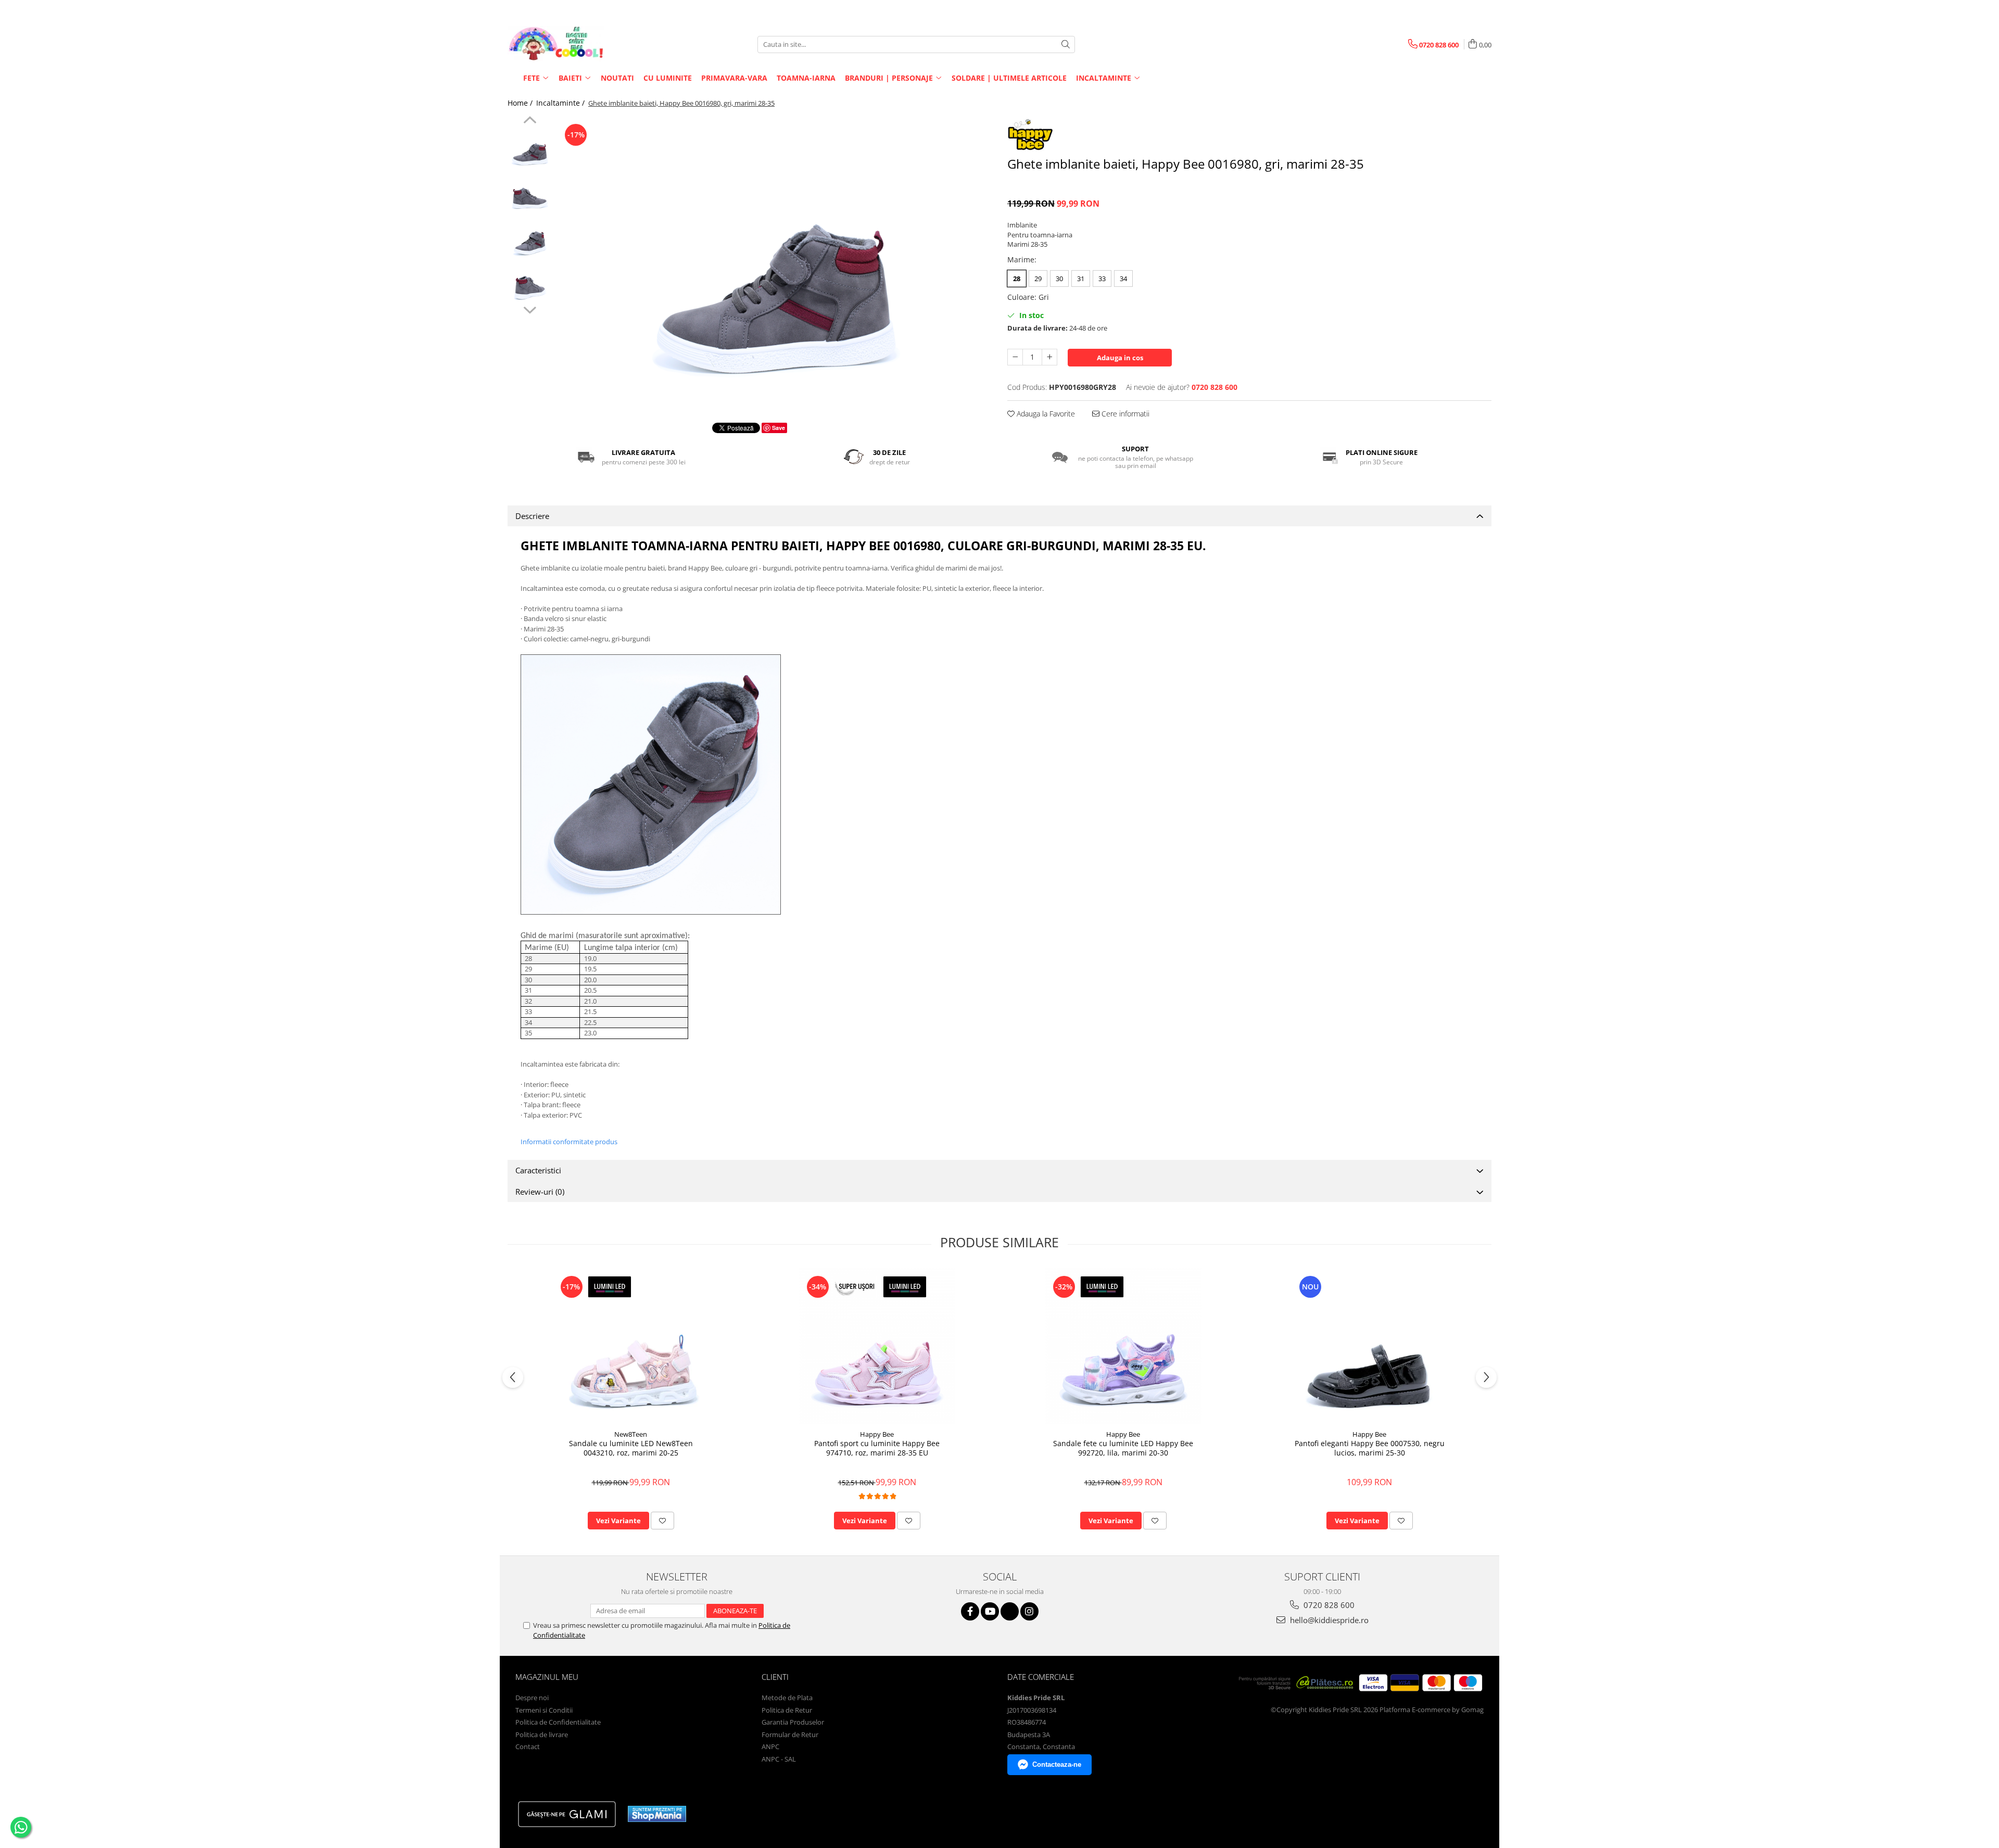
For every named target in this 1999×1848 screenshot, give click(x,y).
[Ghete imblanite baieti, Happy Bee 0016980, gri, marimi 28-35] (774, 262)
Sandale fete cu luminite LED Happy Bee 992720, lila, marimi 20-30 (1123, 1448)
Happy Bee (877, 1434)
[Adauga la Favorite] (662, 1521)
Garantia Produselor (793, 1722)
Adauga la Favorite (1045, 414)
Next (530, 309)
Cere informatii (1124, 414)
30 (1059, 279)
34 (1123, 279)
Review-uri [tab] (540, 1192)
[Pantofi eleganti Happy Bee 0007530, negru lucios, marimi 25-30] (1370, 1346)
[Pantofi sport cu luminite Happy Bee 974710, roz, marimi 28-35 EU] (877, 1346)
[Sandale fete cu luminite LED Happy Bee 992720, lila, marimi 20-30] (1123, 1346)
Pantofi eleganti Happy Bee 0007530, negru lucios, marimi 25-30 (1370, 1448)
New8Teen (631, 1434)
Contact (528, 1746)
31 (1081, 279)
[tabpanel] (774, 262)
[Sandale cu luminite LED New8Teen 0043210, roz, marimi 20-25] (631, 1346)
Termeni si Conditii (544, 1710)
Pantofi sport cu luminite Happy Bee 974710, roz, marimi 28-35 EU (877, 1448)
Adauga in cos (1120, 358)
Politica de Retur (787, 1710)
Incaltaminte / (561, 103)
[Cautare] (1066, 45)
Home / (521, 103)
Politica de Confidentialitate (558, 1722)
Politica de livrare (542, 1735)
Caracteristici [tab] (538, 1170)
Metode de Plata (787, 1698)
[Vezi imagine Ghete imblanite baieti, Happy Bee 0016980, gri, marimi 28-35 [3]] (530, 281)
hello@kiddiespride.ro (1328, 1620)
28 (1017, 279)
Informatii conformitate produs (569, 1142)
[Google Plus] (1010, 1611)
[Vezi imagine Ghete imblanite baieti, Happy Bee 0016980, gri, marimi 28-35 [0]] (530, 149)
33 (1102, 279)
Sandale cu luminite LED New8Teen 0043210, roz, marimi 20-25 (631, 1448)
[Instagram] (1029, 1611)
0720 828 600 (1328, 1605)
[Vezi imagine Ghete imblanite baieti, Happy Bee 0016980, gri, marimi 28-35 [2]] (530, 237)
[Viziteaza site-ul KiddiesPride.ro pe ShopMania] (657, 1814)
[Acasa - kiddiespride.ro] (560, 44)
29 (1038, 279)
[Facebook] (970, 1611)
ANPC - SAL (779, 1759)
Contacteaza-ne (1057, 1764)
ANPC (770, 1746)
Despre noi (532, 1698)
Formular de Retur (790, 1735)
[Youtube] (990, 1611)
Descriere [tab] (532, 516)
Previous (530, 121)
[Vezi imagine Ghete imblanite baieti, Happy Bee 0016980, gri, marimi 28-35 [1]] (530, 193)
